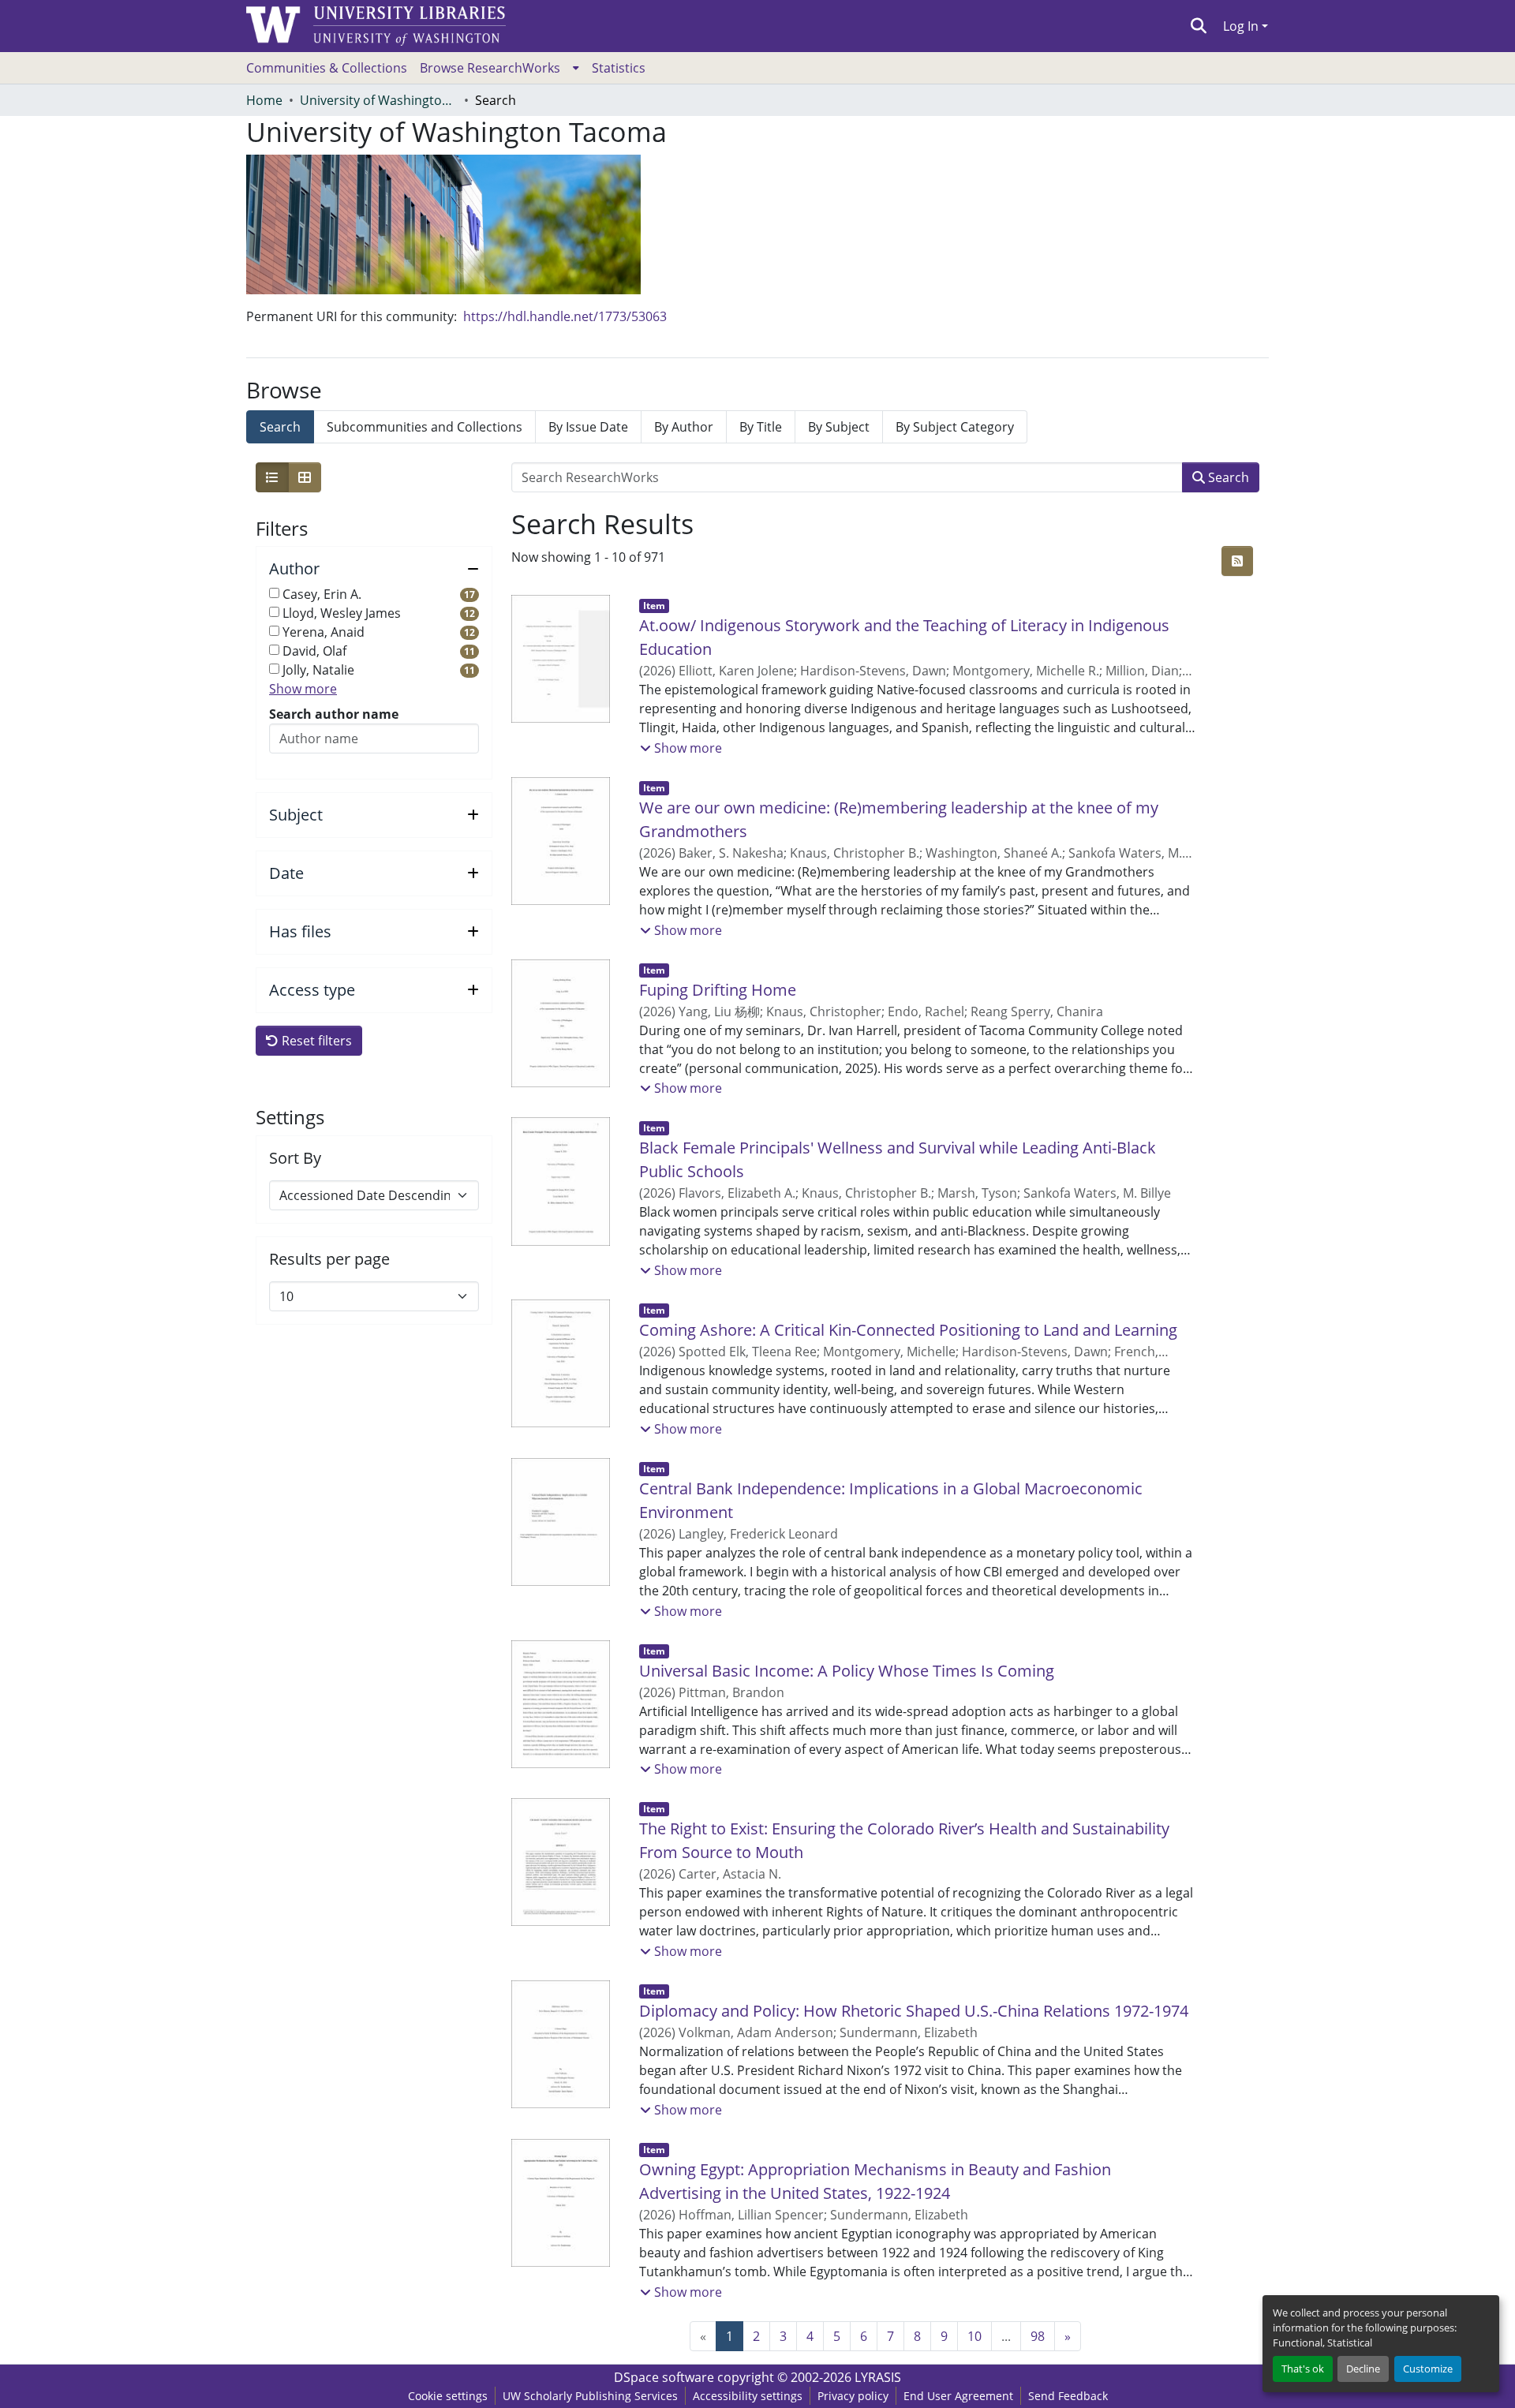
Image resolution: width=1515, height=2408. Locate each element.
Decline (1363, 2369)
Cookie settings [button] (448, 2396)
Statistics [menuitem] (619, 68)
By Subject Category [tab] (955, 427)
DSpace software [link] (664, 2377)
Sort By (295, 1158)
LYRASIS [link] (878, 2377)
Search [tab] (280, 427)
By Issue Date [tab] (588, 427)
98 (1038, 2336)
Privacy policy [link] (853, 2396)
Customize (1428, 2369)
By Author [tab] (684, 427)
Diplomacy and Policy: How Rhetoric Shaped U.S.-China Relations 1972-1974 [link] (914, 2011)
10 (974, 2336)
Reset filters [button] (315, 1041)
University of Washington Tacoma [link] (379, 100)
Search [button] (1227, 477)
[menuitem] (499, 68)
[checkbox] (274, 593)
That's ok (1303, 2369)
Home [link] (264, 100)
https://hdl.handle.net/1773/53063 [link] (565, 316)
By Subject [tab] (839, 427)
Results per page (329, 1259)
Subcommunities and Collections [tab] (425, 427)
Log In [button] (1242, 26)
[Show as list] (272, 477)
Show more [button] (303, 689)
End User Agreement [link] (958, 2396)
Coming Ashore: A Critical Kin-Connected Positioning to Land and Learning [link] (908, 1330)
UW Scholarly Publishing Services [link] (590, 2396)
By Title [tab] (761, 427)
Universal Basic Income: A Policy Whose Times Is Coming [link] (847, 1671)
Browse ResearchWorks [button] (490, 68)
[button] (1199, 26)
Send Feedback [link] (1068, 2396)
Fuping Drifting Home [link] (718, 990)
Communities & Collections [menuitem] (327, 68)
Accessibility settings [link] (748, 2396)
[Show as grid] (305, 477)
